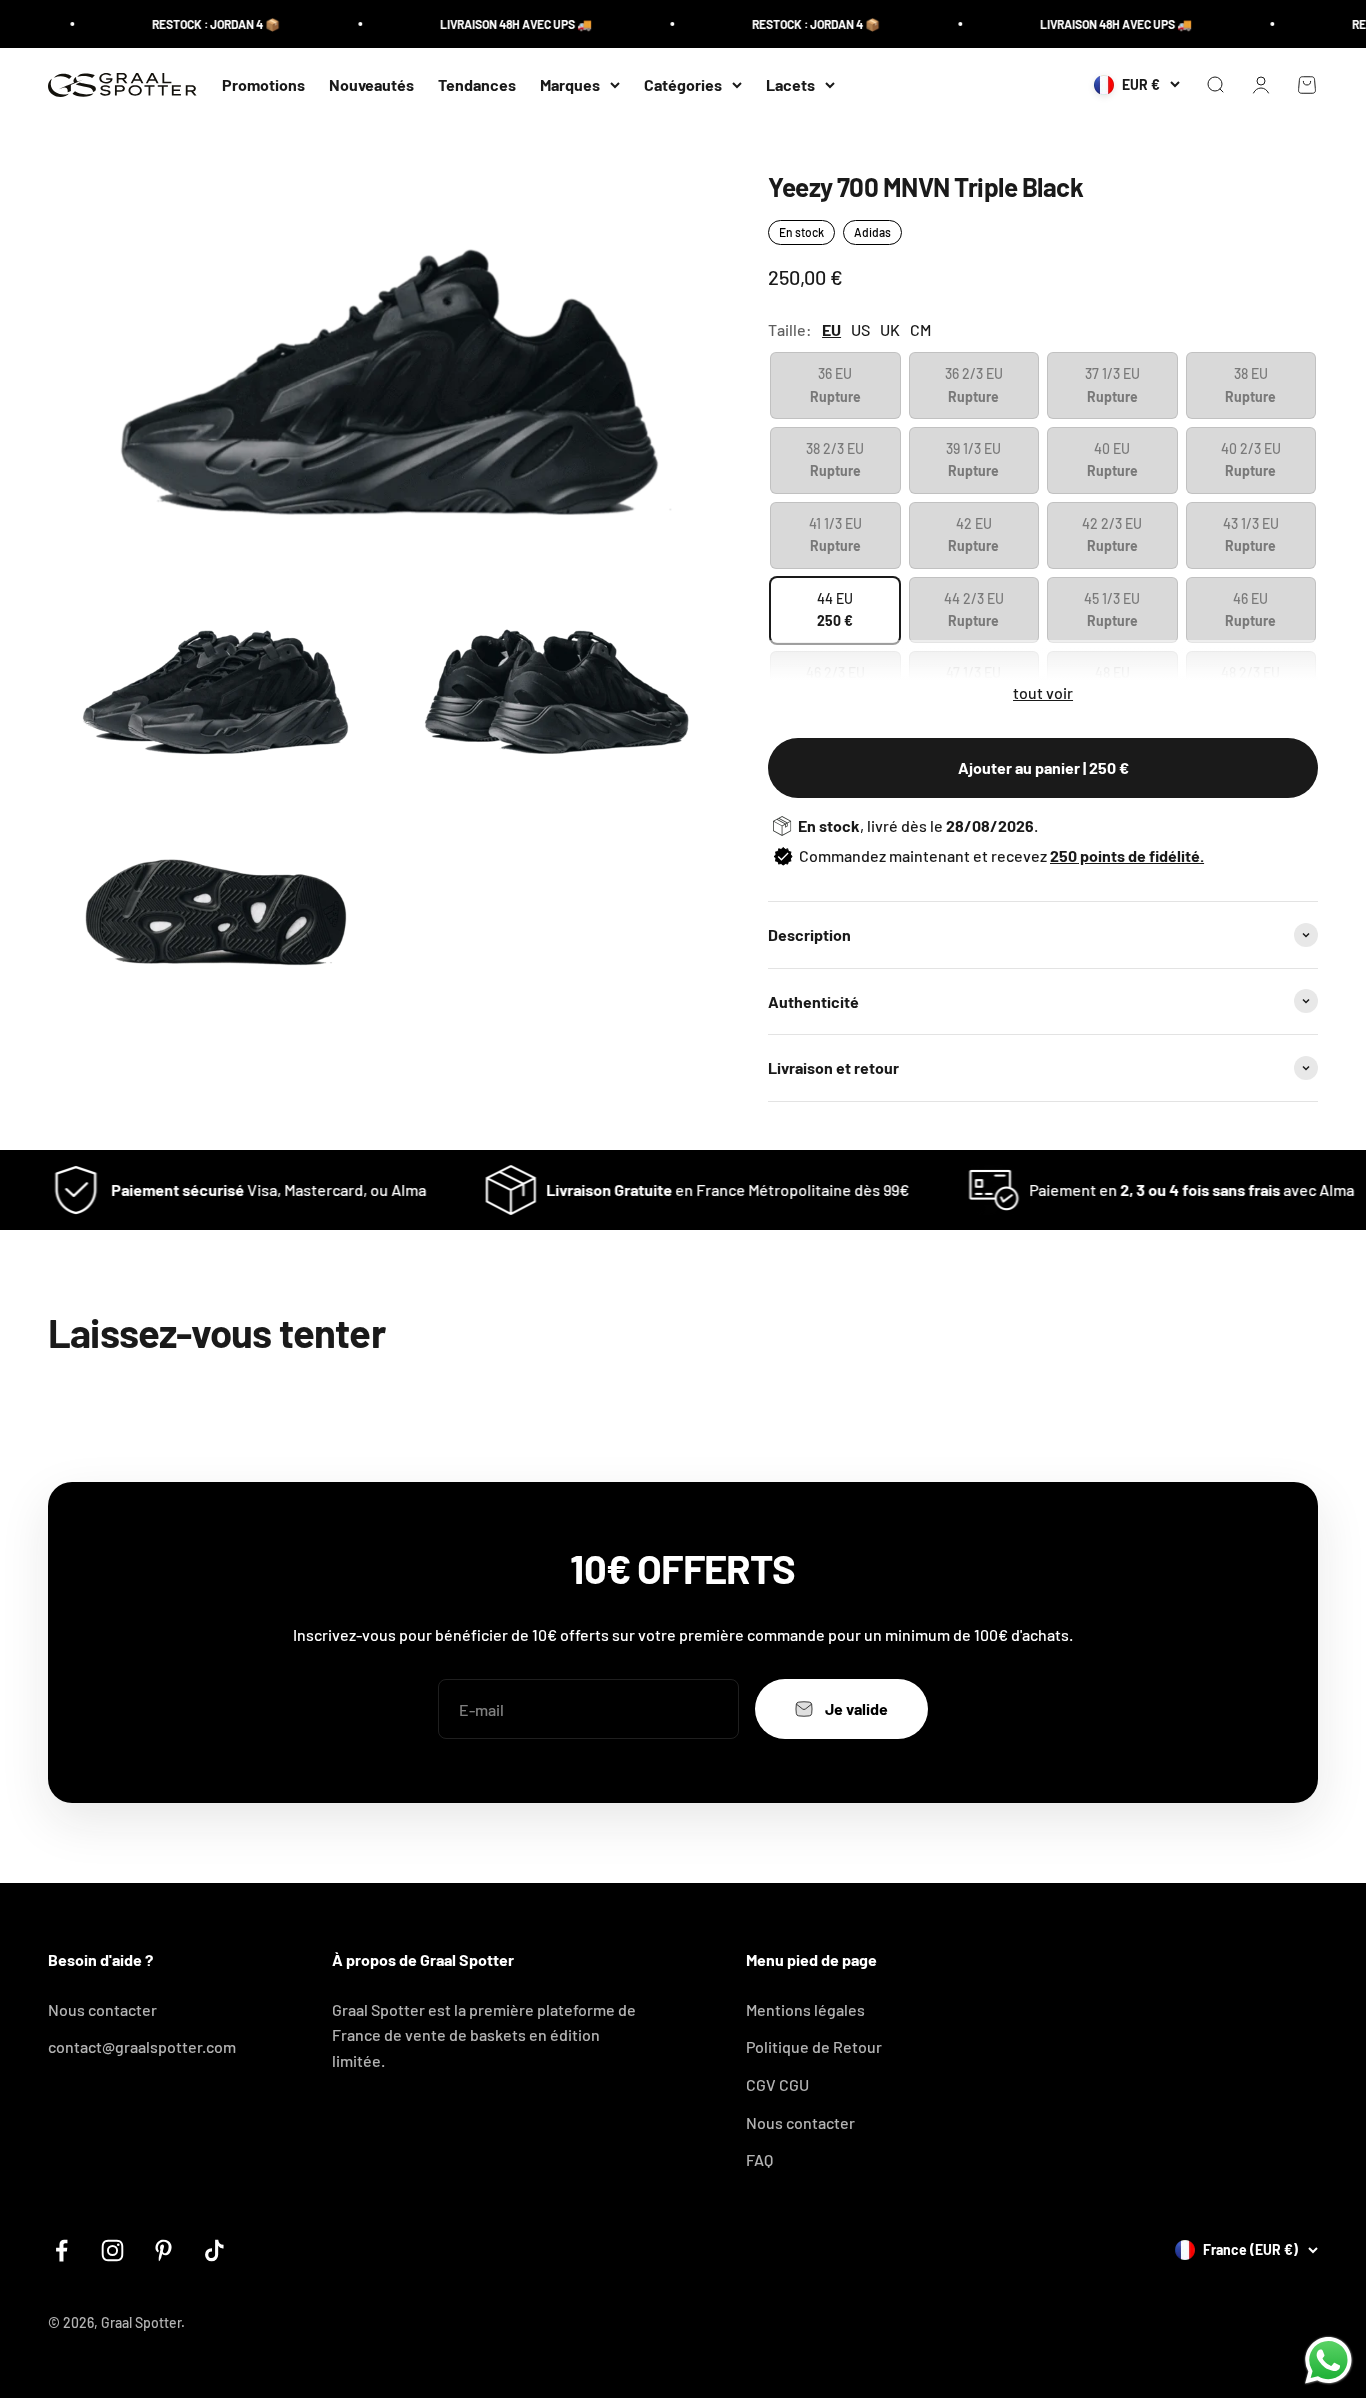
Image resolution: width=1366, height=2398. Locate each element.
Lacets (790, 84)
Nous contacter (102, 2009)
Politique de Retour (814, 2046)
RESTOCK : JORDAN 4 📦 (187, 24)
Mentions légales (805, 2009)
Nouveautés (371, 84)
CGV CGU (777, 2084)
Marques (570, 84)
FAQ (759, 2159)
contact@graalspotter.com (142, 2046)
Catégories (683, 84)
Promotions (263, 84)
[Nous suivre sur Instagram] (112, 2250)
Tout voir (1043, 692)
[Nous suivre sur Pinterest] (163, 2250)
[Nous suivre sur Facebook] (61, 2250)
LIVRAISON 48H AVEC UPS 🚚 (487, 24)
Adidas (872, 232)
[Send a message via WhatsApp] (1328, 2360)
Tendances (477, 84)
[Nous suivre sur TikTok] (214, 2250)
